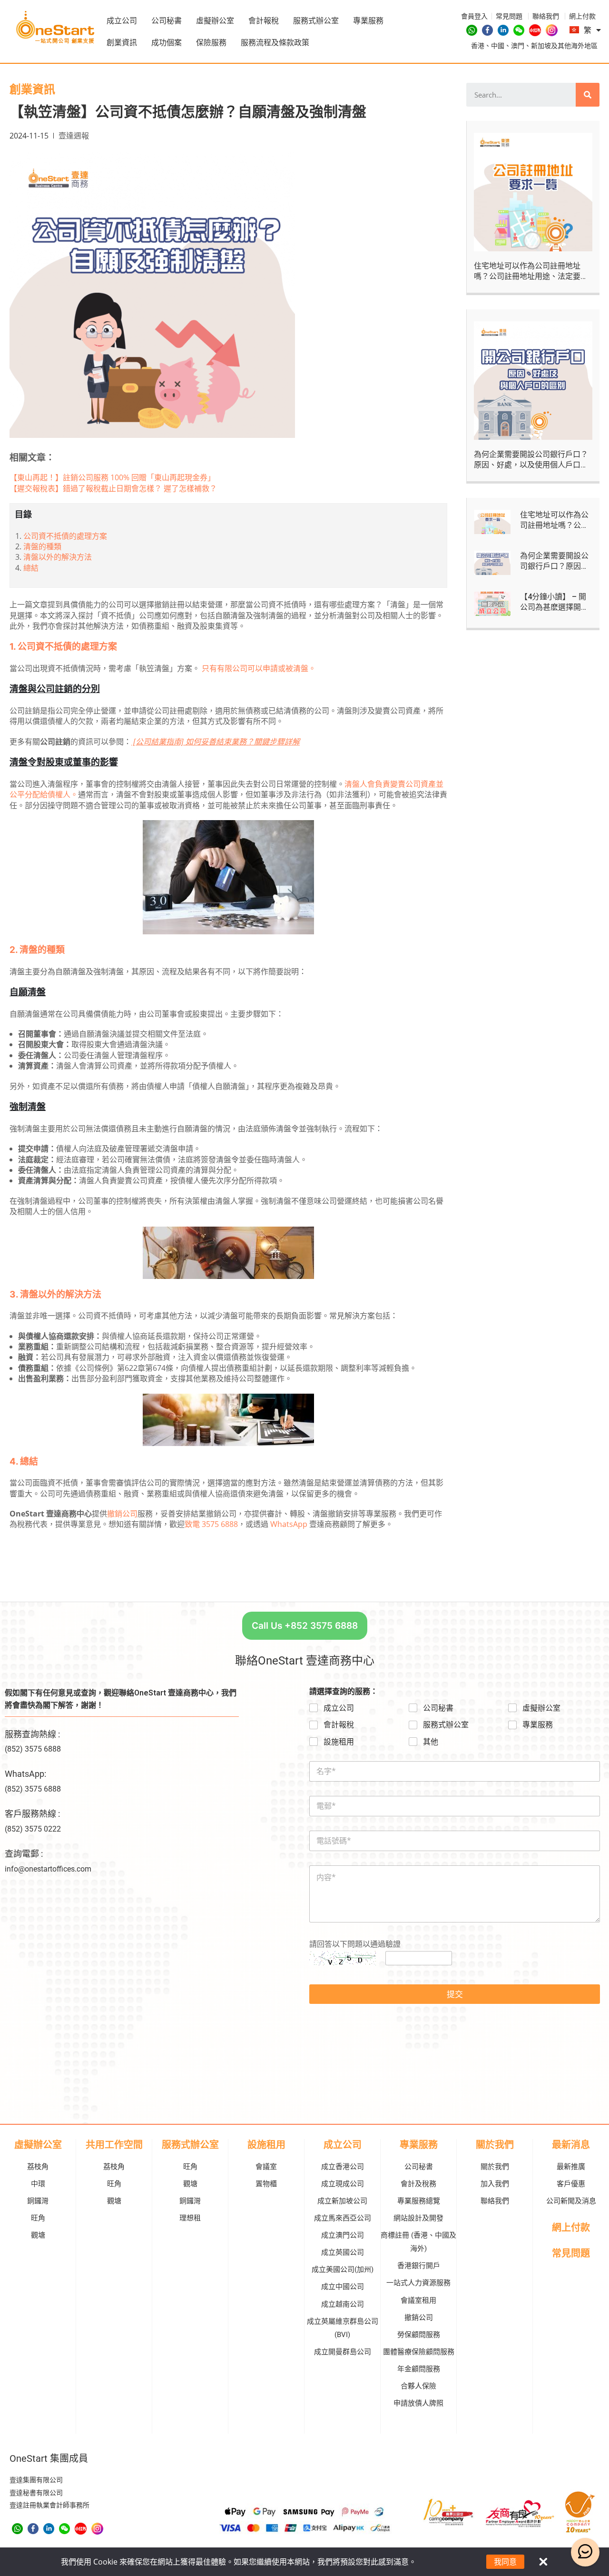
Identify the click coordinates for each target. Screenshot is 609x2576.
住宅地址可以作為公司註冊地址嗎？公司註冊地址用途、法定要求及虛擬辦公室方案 (531, 277)
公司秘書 (167, 20)
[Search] (588, 95)
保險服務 (211, 42)
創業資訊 (122, 42)
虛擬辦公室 (215, 20)
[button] (305, 1626)
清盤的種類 (42, 546)
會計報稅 (264, 20)
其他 (431, 1742)
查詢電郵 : (24, 1854)
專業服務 (368, 20)
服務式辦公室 (316, 20)
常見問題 (571, 2253)
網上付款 (571, 2228)
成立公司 (122, 20)
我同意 (505, 2562)
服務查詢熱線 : (32, 1734)
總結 (31, 568)
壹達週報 (74, 136)
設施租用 (339, 1742)
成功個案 (167, 42)
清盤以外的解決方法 (58, 557)
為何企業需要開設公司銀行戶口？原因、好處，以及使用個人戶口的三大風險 (531, 465)
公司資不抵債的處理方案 (65, 536)
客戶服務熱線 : (32, 1814)
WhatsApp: (25, 1774)
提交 (455, 1994)
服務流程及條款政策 (275, 42)
